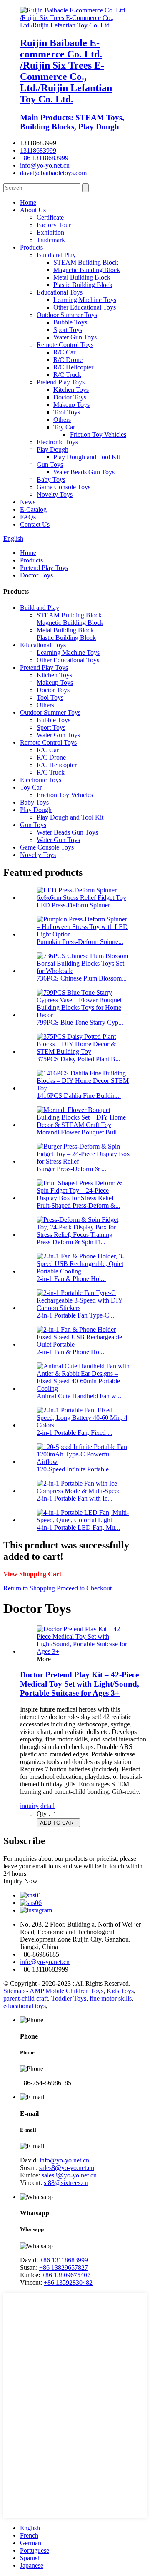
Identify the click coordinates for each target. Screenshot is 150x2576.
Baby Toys (51, 479)
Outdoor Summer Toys (67, 315)
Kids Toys (120, 1991)
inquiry (29, 1806)
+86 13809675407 (66, 2275)
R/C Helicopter (73, 367)
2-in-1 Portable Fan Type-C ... (76, 1315)
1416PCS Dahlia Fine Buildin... (79, 1096)
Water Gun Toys (75, 337)
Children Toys (85, 1991)
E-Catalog (33, 509)
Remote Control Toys (65, 345)
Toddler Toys (69, 1998)
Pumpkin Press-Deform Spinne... (80, 942)
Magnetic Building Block (87, 270)
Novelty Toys (55, 494)
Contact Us (35, 524)
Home (28, 202)
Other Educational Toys (85, 307)
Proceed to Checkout (84, 1588)
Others (62, 420)
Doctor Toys (70, 397)
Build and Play (56, 255)
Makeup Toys (71, 405)
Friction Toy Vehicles (98, 435)
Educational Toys (60, 292)
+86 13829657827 (64, 2268)
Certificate (50, 217)
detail (47, 1806)
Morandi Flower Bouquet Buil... (79, 1132)
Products (31, 247)
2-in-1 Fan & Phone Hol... (71, 1279)
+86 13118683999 (44, 158)
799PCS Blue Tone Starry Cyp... (80, 1022)
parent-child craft (26, 1998)
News (28, 502)
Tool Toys (67, 412)
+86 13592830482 (68, 2282)
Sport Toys (68, 330)
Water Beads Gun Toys (84, 472)
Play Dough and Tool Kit (87, 457)
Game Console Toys (64, 487)
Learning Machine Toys (85, 300)
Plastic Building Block (83, 285)
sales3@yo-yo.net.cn (69, 2175)
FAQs (28, 517)
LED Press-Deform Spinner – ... (79, 905)
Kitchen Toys (71, 390)
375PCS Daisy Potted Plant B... (79, 1059)
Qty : (43, 1814)
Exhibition (50, 232)
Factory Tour (54, 225)
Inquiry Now (20, 1881)
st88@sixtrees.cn (66, 2183)
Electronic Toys (57, 442)
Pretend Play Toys (61, 382)
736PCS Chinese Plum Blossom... (82, 978)
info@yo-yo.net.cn (45, 165)
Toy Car (64, 427)
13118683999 (38, 150)
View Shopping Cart (32, 1574)
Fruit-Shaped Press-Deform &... (79, 1205)
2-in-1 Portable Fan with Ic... (75, 1498)
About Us (33, 210)
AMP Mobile (47, 1991)
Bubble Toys (70, 322)
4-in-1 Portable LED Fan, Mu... (78, 1527)
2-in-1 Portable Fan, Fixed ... (75, 1433)
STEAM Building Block (86, 262)
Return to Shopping (29, 1588)
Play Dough (52, 450)
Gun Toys (50, 464)
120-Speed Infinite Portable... (75, 1469)
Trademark (51, 240)
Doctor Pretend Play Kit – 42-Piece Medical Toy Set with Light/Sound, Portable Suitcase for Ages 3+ (80, 1684)
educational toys (25, 2006)
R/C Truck (67, 375)
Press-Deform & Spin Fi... (71, 1242)
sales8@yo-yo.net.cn (67, 2168)
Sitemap (14, 1991)
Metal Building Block (82, 277)
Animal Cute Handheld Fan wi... (80, 1396)
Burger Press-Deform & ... (71, 1169)
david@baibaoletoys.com (53, 173)
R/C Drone (68, 360)
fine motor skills (111, 1998)
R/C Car (64, 352)
